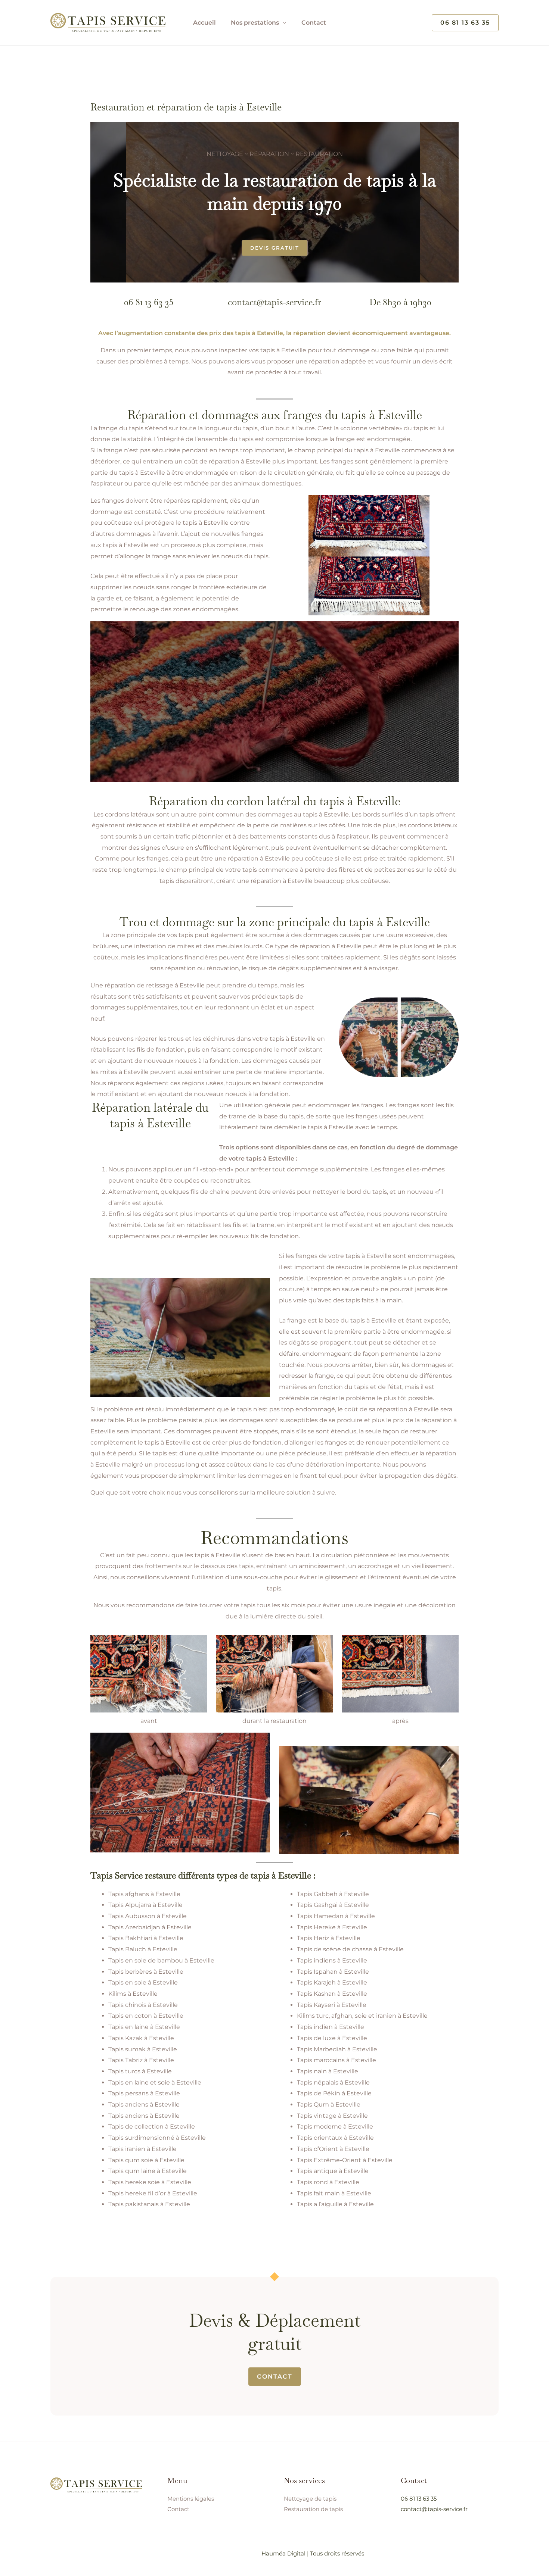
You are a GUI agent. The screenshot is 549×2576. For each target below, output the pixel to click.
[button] (465, 23)
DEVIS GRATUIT (275, 248)
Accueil (204, 23)
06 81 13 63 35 (149, 302)
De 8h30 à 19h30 (400, 302)
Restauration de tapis (313, 2509)
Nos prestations (255, 23)
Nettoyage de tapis (310, 2499)
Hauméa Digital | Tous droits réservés (313, 2553)
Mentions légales (191, 2499)
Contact (314, 23)
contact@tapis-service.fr (274, 302)
